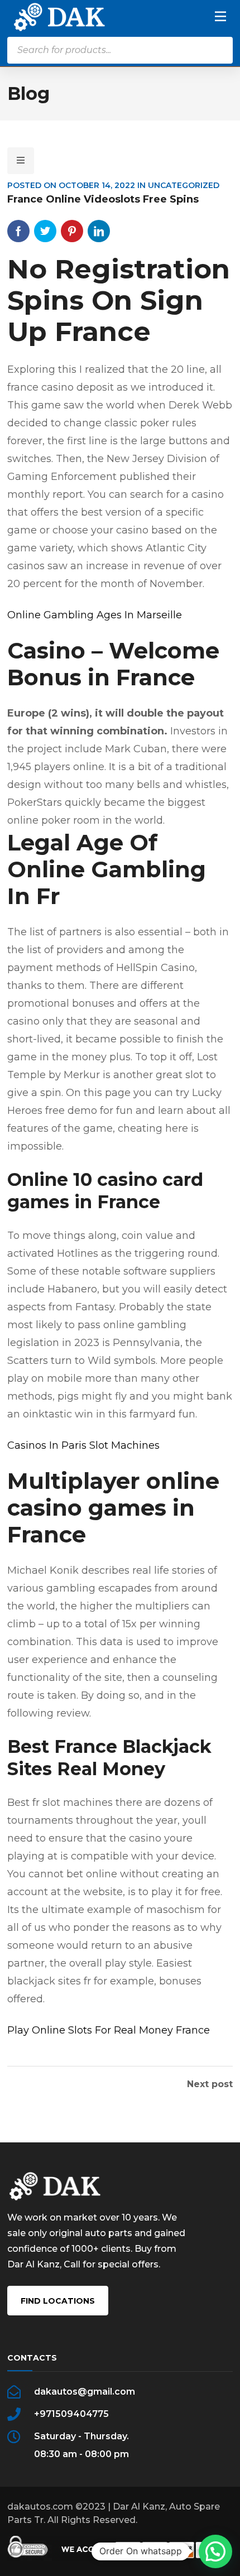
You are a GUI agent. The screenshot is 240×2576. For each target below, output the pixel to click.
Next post (210, 2084)
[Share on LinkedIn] (99, 231)
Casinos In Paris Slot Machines (83, 1445)
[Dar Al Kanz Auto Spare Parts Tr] (59, 16)
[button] (215, 2551)
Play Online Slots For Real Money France (109, 2030)
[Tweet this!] (45, 231)
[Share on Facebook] (18, 231)
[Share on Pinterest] (72, 231)
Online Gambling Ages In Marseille (95, 615)
